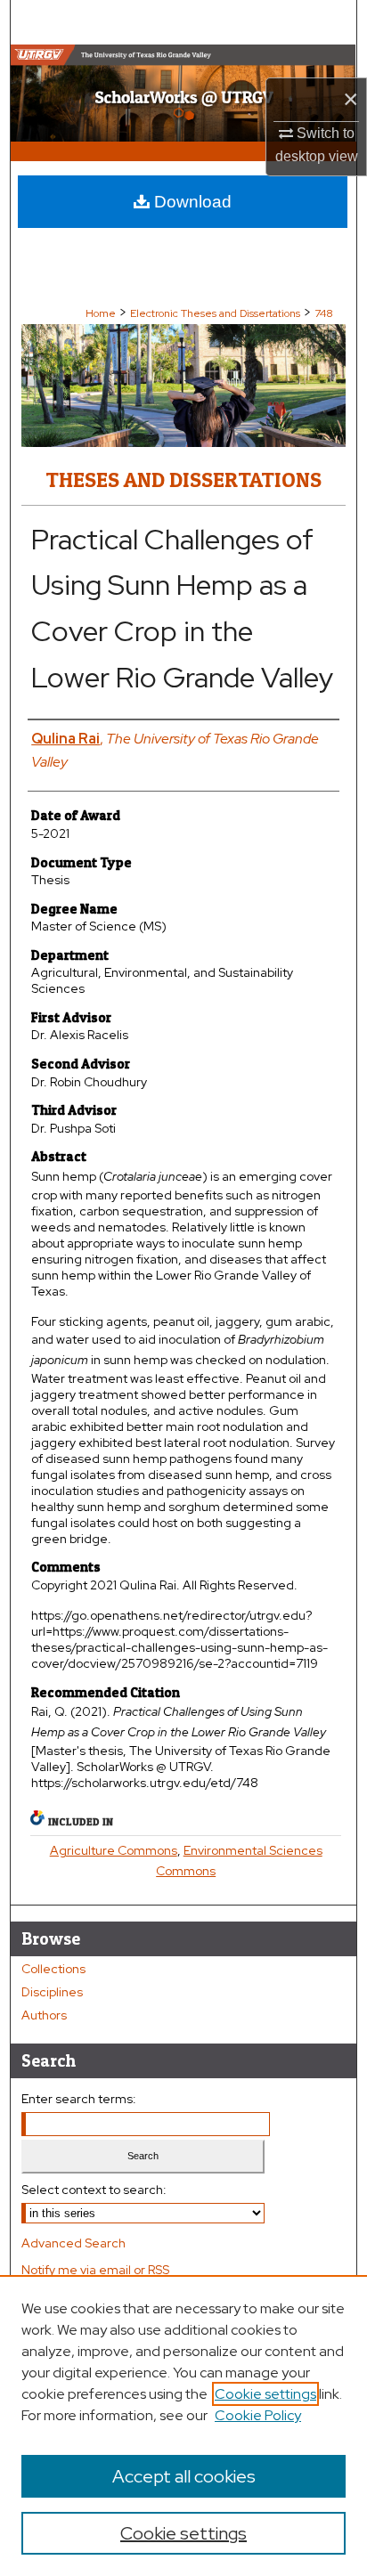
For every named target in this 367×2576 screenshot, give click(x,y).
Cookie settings (265, 2394)
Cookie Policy (258, 2415)
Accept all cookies (184, 2476)
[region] (183, 2426)
